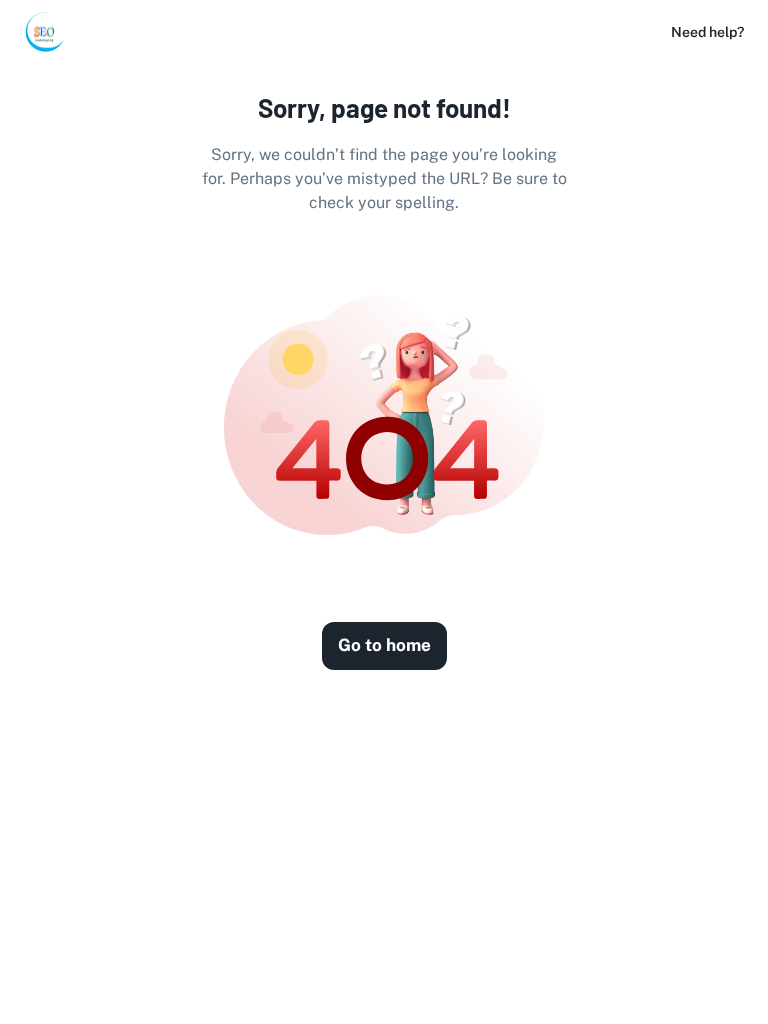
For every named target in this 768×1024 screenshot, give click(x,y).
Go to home (384, 645)
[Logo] (44, 32)
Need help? (707, 32)
